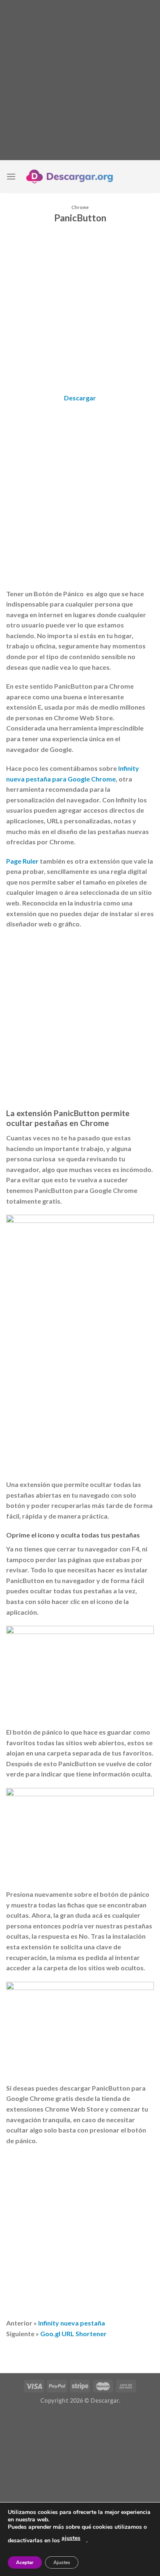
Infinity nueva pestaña (72, 2323)
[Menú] (11, 176)
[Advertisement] (80, 80)
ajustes (71, 2538)
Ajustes (62, 2562)
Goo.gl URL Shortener (73, 2334)
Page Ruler (22, 861)
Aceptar (25, 2562)
